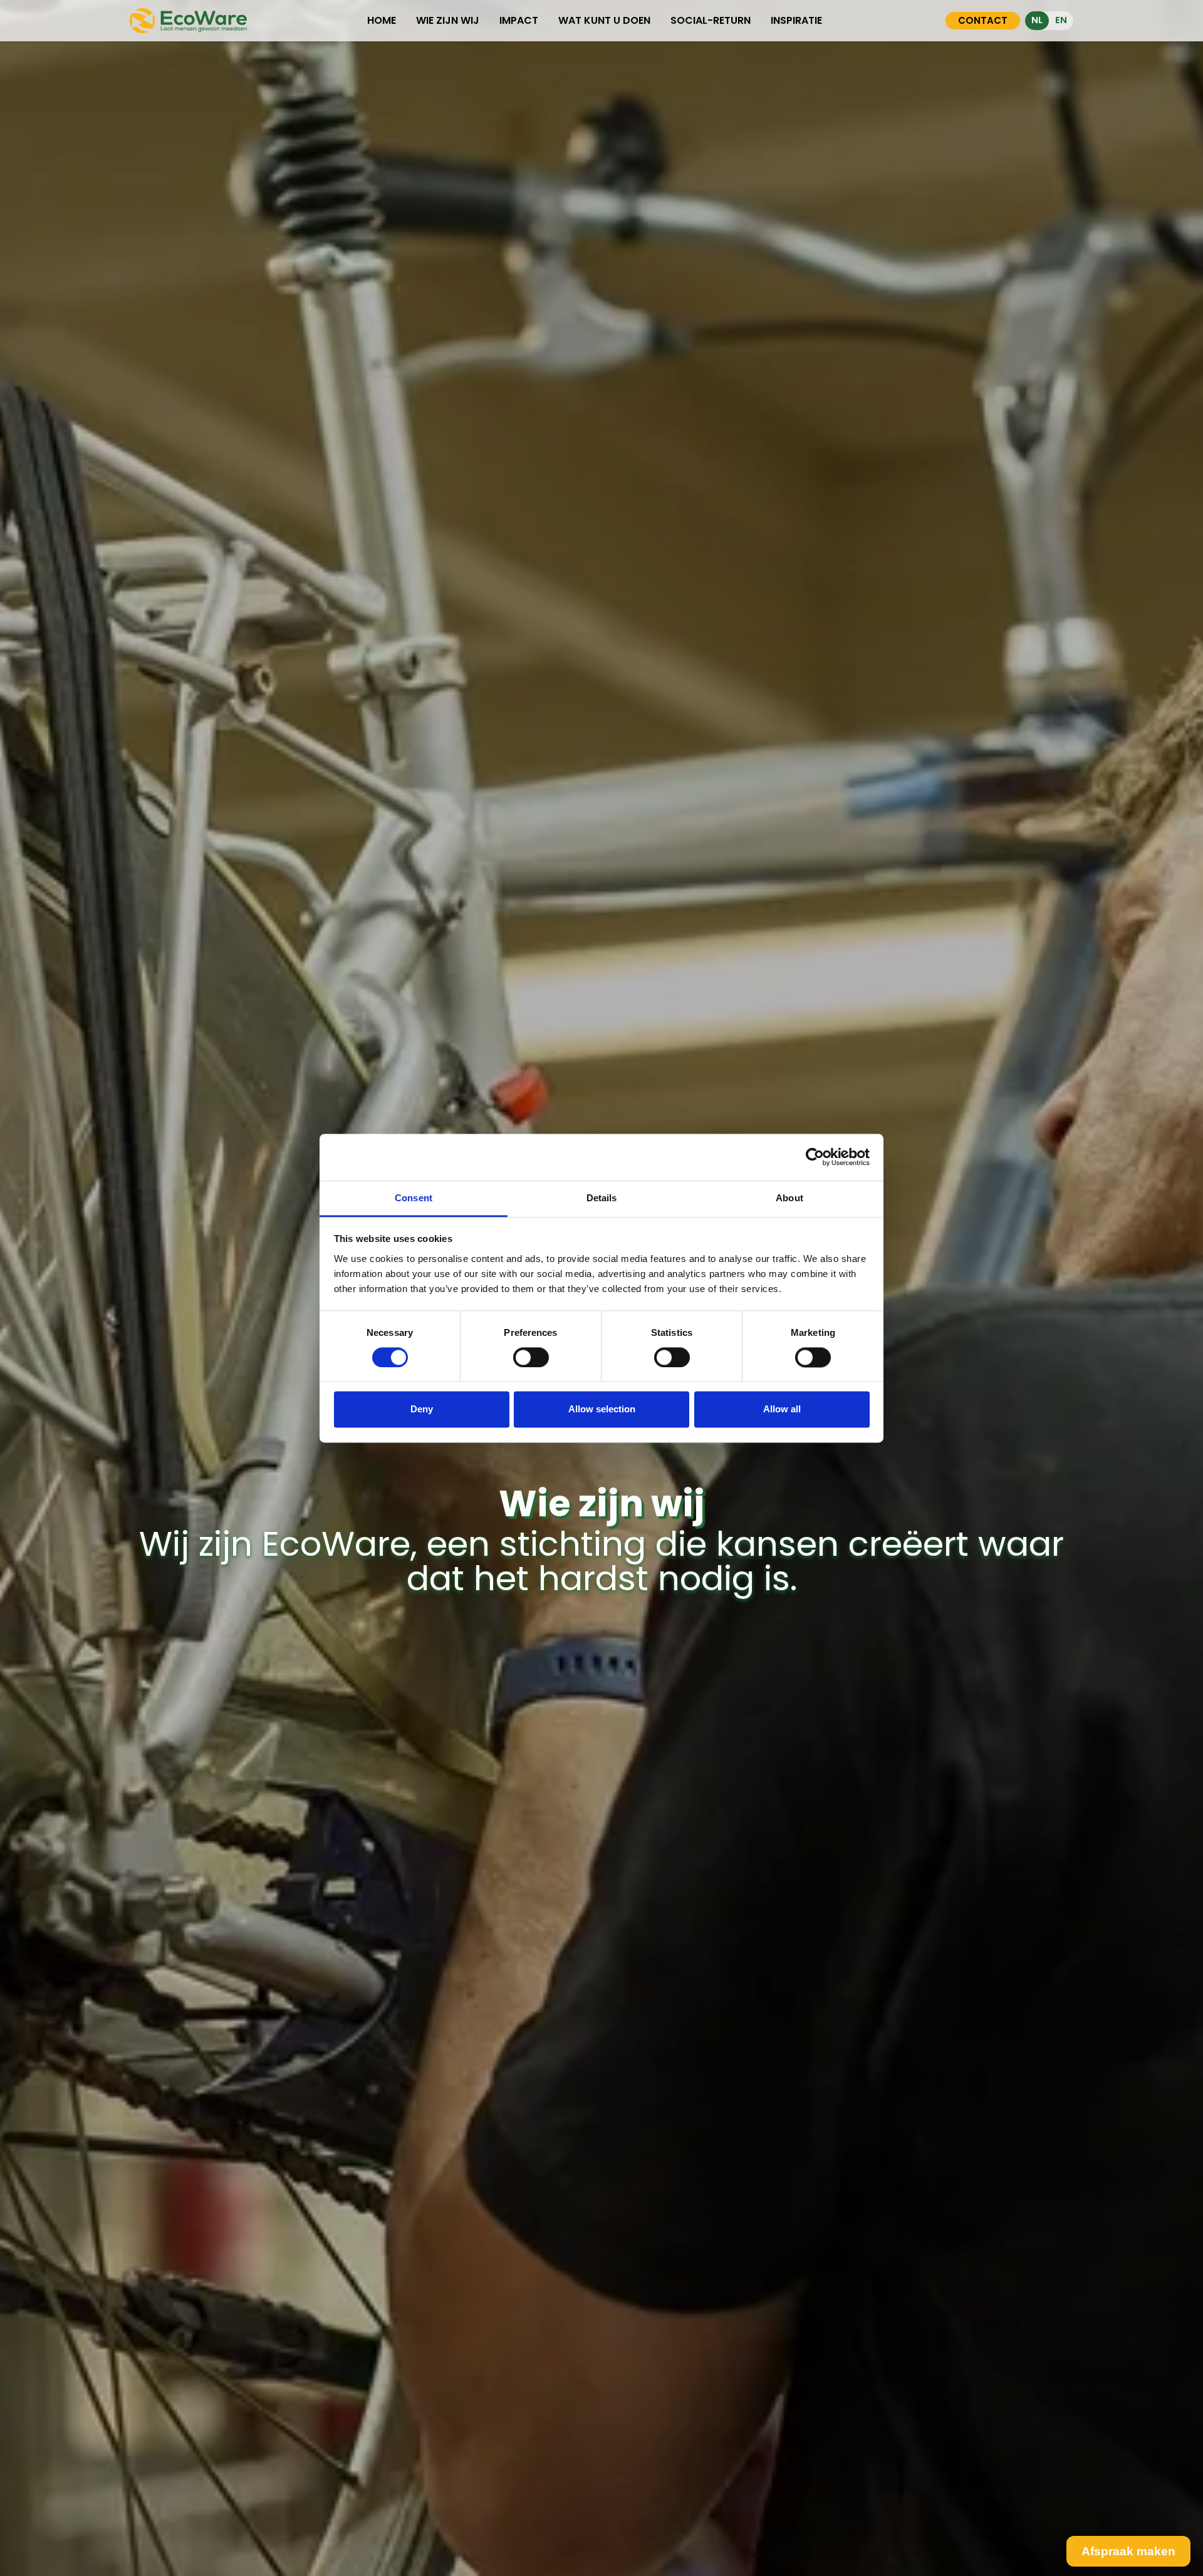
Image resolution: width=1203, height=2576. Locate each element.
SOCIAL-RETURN (711, 20)
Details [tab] (602, 1198)
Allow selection (602, 1410)
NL (1037, 20)
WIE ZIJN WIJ (448, 20)
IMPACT (519, 20)
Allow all (782, 1410)
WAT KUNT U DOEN (604, 20)
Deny (422, 1410)
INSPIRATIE (796, 20)
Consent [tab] (414, 1198)
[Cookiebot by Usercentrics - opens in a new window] (815, 1157)
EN (1061, 20)
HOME (382, 20)
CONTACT (983, 20)
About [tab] (789, 1198)
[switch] (531, 1357)
